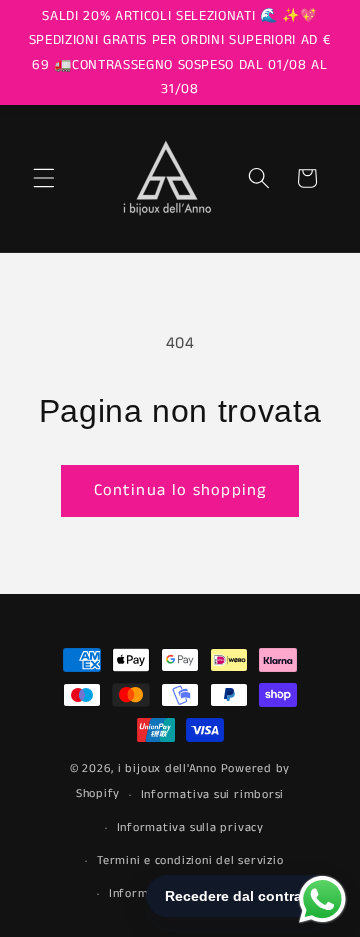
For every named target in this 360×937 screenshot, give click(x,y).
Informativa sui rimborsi (212, 794)
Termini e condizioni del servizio (190, 860)
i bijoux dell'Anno (169, 768)
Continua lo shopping (180, 490)
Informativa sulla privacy (190, 827)
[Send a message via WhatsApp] (322, 899)
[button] (44, 178)
